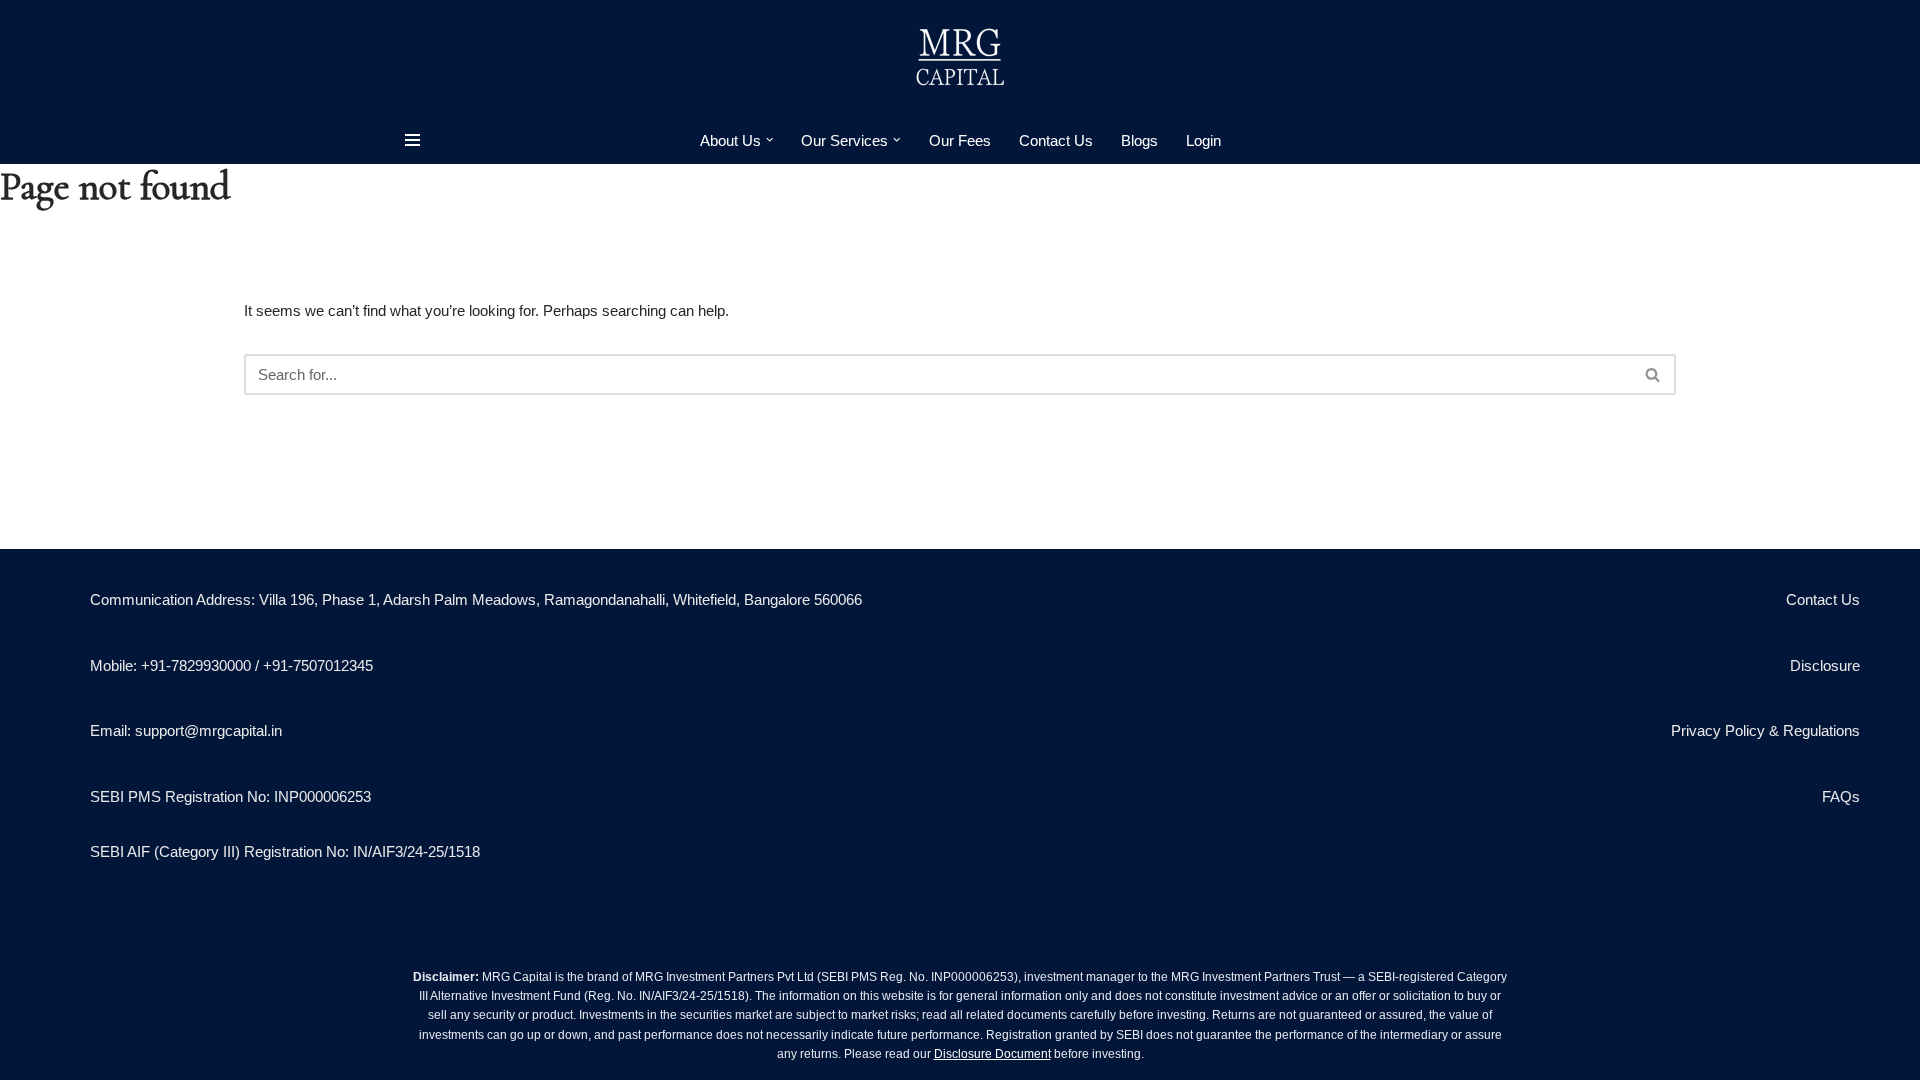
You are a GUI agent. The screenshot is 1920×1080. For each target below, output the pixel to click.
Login (1203, 140)
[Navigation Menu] (412, 140)
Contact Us (1056, 140)
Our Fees (960, 140)
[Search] (1653, 374)
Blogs (1139, 140)
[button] (770, 140)
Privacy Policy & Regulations (1765, 730)
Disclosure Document (992, 1054)
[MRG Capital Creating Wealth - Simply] (960, 58)
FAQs (1841, 796)
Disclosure (1825, 665)
